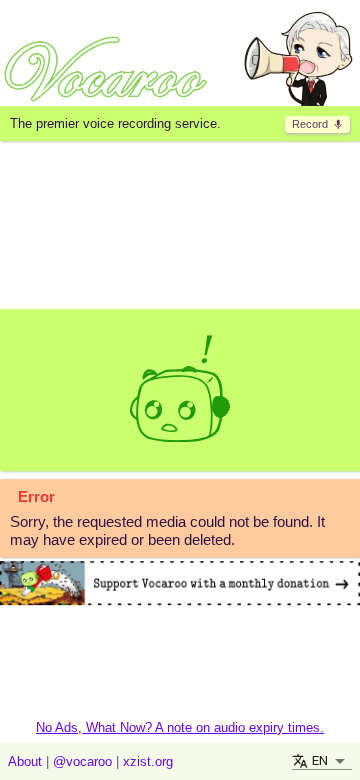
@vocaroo (82, 761)
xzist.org (148, 761)
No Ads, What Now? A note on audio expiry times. (180, 727)
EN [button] (320, 760)
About (25, 761)
